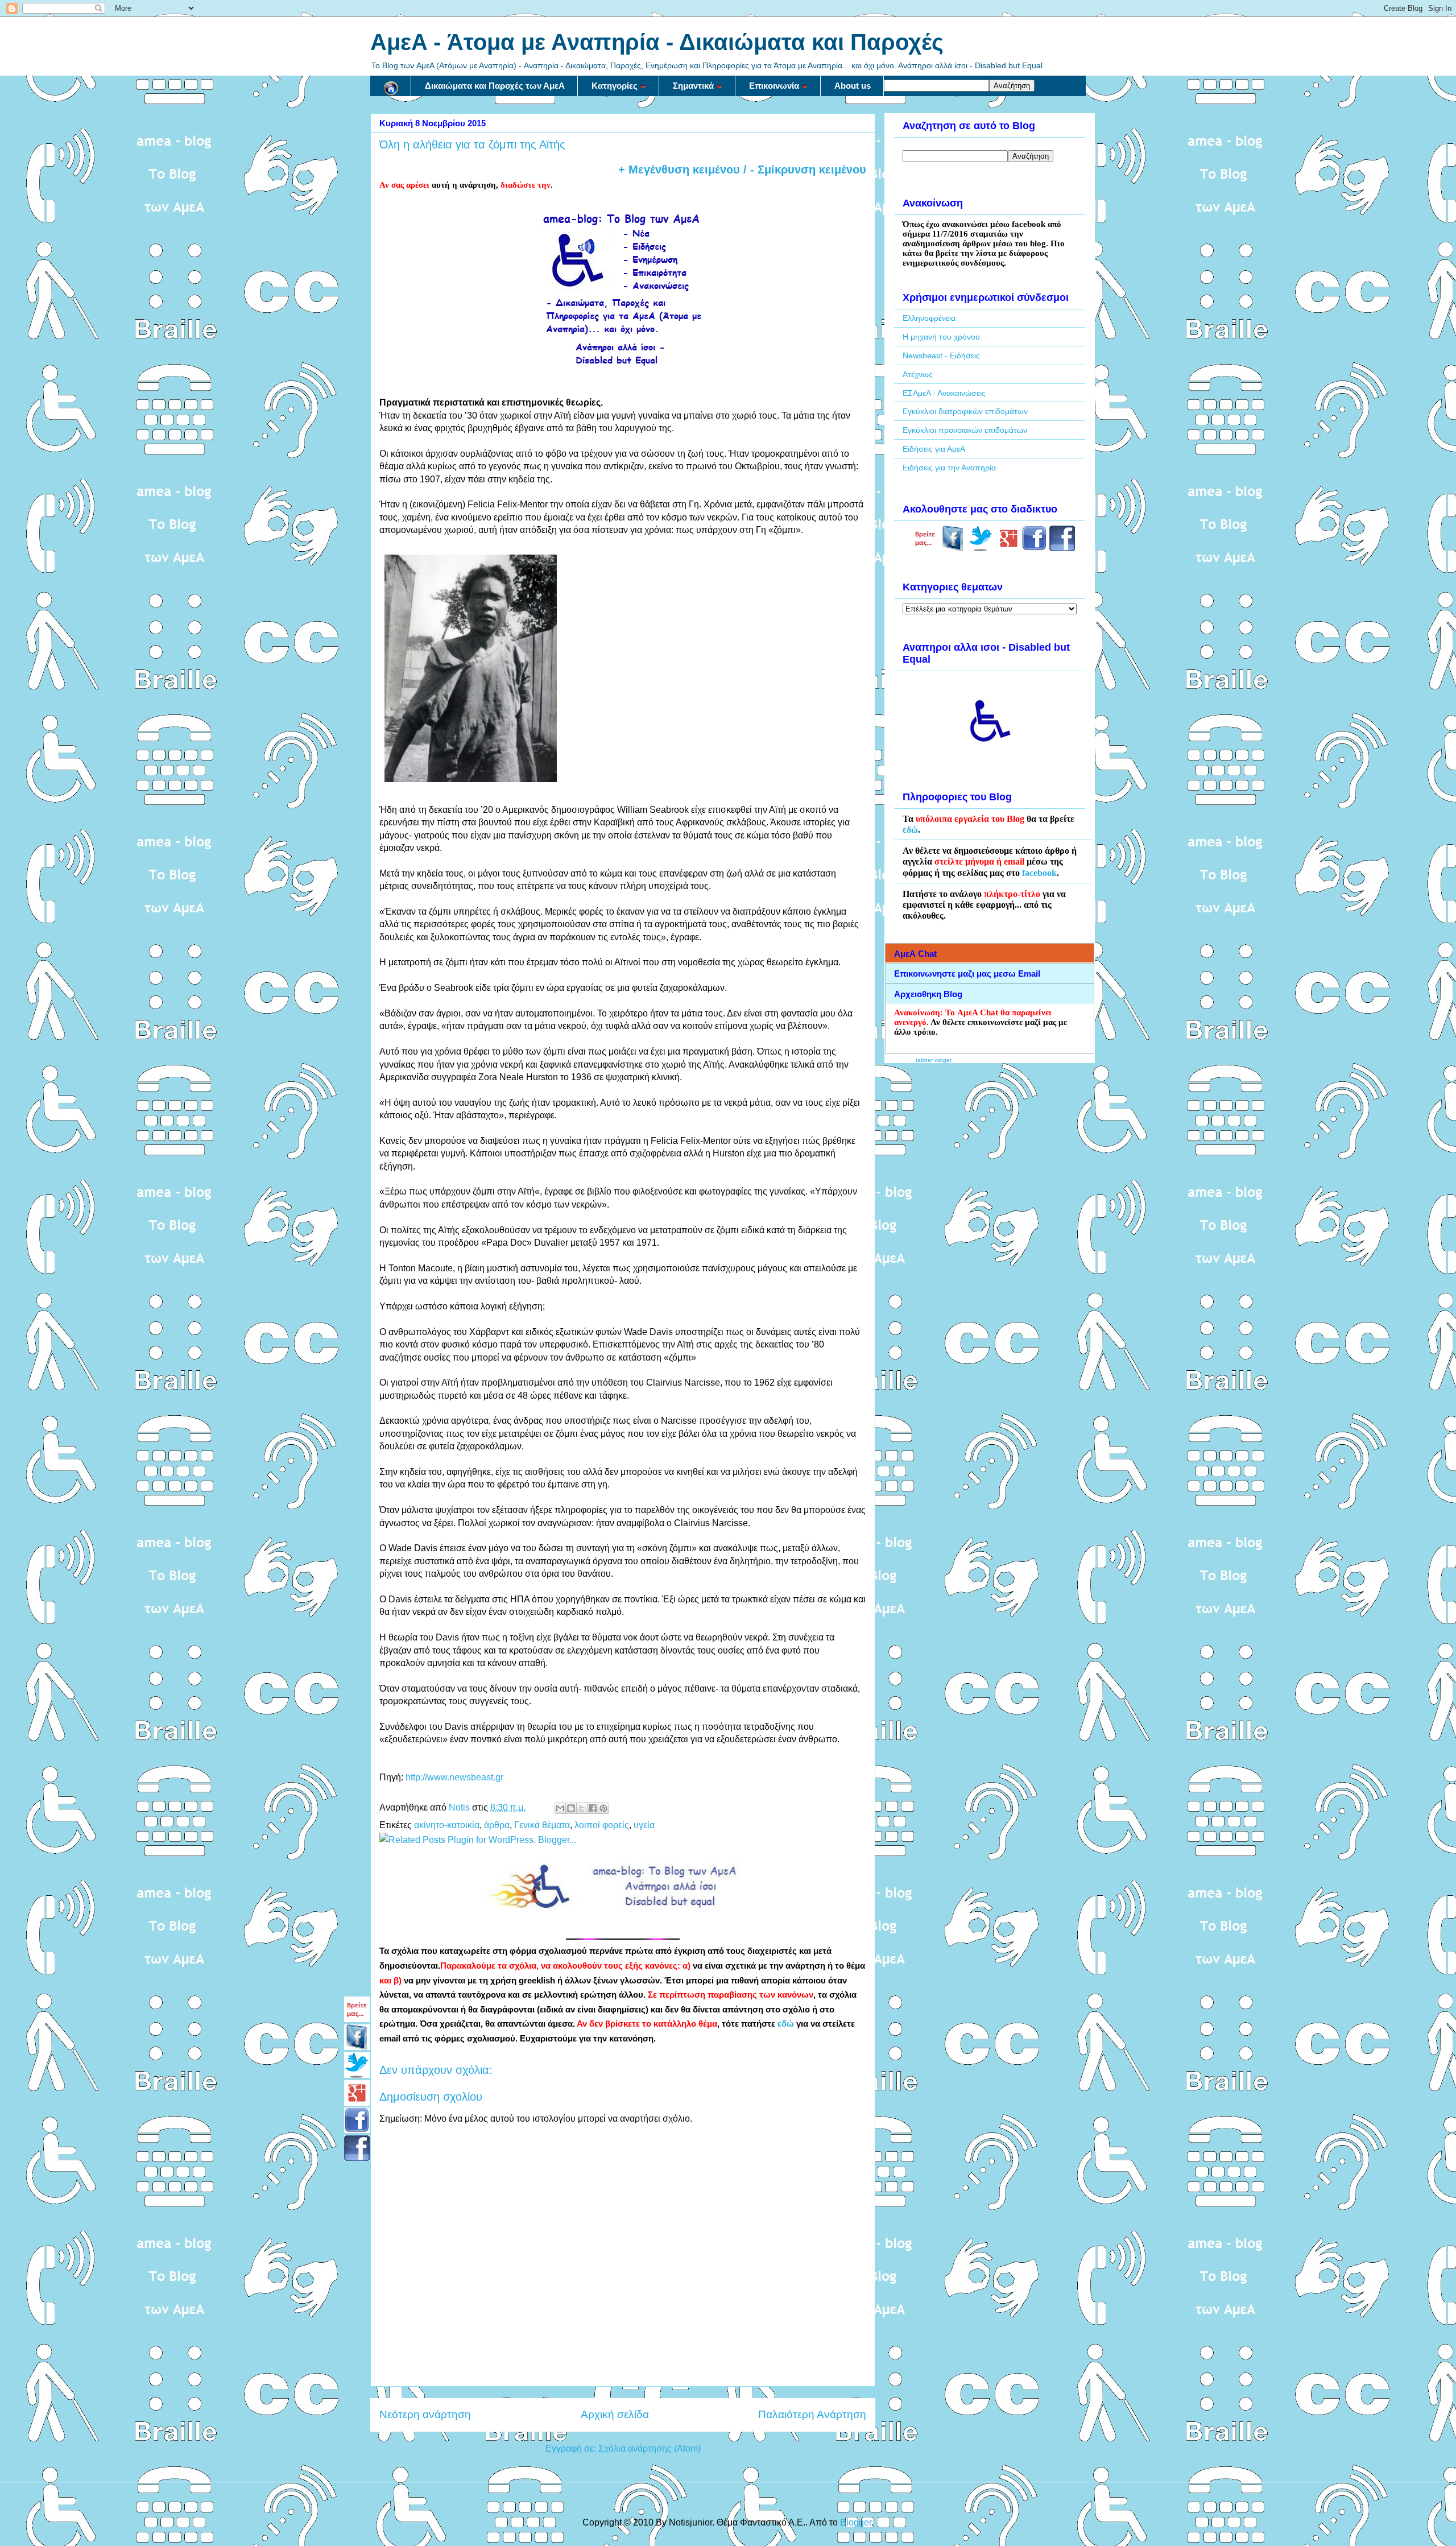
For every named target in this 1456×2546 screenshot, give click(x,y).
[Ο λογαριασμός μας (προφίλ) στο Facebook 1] (1034, 548)
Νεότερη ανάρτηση (425, 2414)
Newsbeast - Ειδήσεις (941, 356)
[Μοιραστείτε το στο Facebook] (593, 1808)
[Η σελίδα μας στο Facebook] (953, 548)
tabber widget (934, 1060)
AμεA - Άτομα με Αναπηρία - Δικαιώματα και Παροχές (657, 42)
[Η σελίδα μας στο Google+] (1009, 548)
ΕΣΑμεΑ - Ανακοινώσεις (944, 393)
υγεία (644, 1825)
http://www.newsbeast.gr (454, 1777)
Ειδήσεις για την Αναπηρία (949, 468)
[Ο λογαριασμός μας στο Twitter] (981, 548)
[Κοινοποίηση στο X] (582, 1808)
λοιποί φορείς (602, 1825)
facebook (1039, 873)
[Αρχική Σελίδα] (391, 86)
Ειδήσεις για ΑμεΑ (934, 449)
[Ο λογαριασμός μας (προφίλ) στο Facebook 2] (1062, 548)
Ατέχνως (918, 374)
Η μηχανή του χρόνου (941, 337)
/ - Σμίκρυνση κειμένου (803, 170)
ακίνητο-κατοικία (447, 1825)
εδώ (786, 2024)
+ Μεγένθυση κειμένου (679, 170)
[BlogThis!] (571, 1808)
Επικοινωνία (774, 86)
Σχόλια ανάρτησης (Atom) (650, 2448)
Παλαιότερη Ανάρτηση (812, 2414)
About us (853, 86)
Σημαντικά (693, 86)
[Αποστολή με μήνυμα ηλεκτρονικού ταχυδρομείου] (560, 1808)
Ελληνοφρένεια (929, 318)
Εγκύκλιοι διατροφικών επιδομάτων (965, 411)
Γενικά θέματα (542, 1825)
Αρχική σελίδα (615, 2414)
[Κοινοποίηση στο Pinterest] (603, 1808)
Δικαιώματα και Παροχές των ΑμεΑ (495, 86)
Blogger (856, 2522)
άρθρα (497, 1825)
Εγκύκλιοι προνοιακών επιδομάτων (965, 430)
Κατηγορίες (615, 86)
